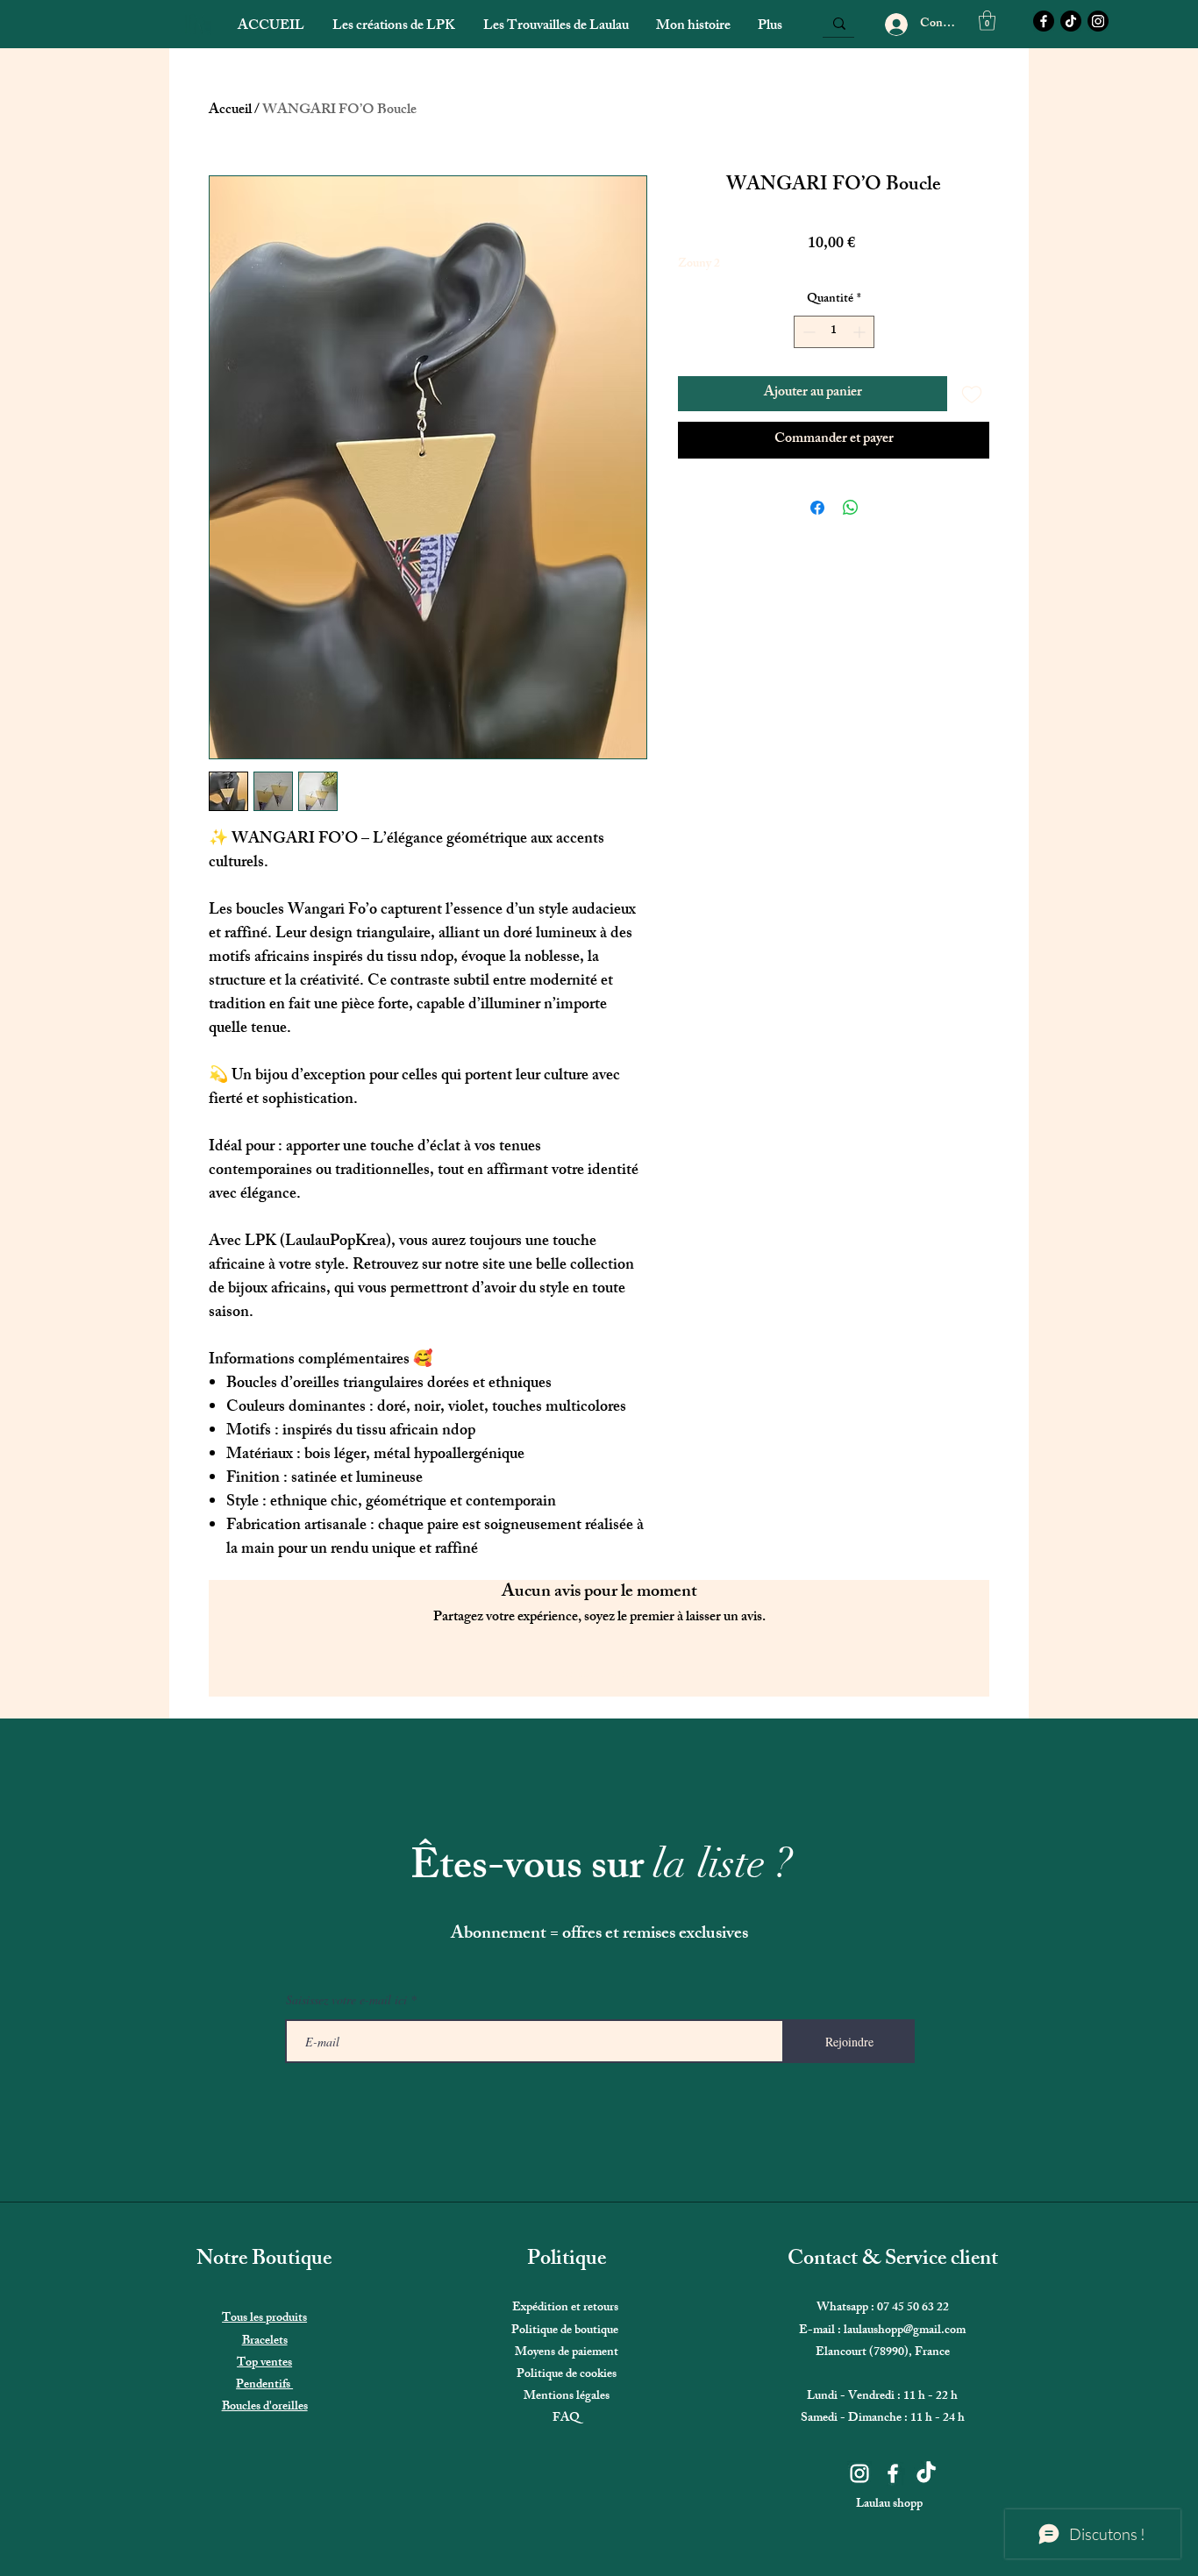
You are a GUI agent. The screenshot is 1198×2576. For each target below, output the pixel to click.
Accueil (230, 111)
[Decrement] (807, 332)
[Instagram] (1098, 21)
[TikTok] (926, 2473)
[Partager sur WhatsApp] (851, 508)
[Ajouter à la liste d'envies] (972, 394)
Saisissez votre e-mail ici (346, 2000)
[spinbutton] (834, 332)
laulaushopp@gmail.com (905, 2331)
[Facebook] (1044, 21)
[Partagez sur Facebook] (817, 508)
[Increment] (861, 332)
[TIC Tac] (1071, 21)
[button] (987, 21)
